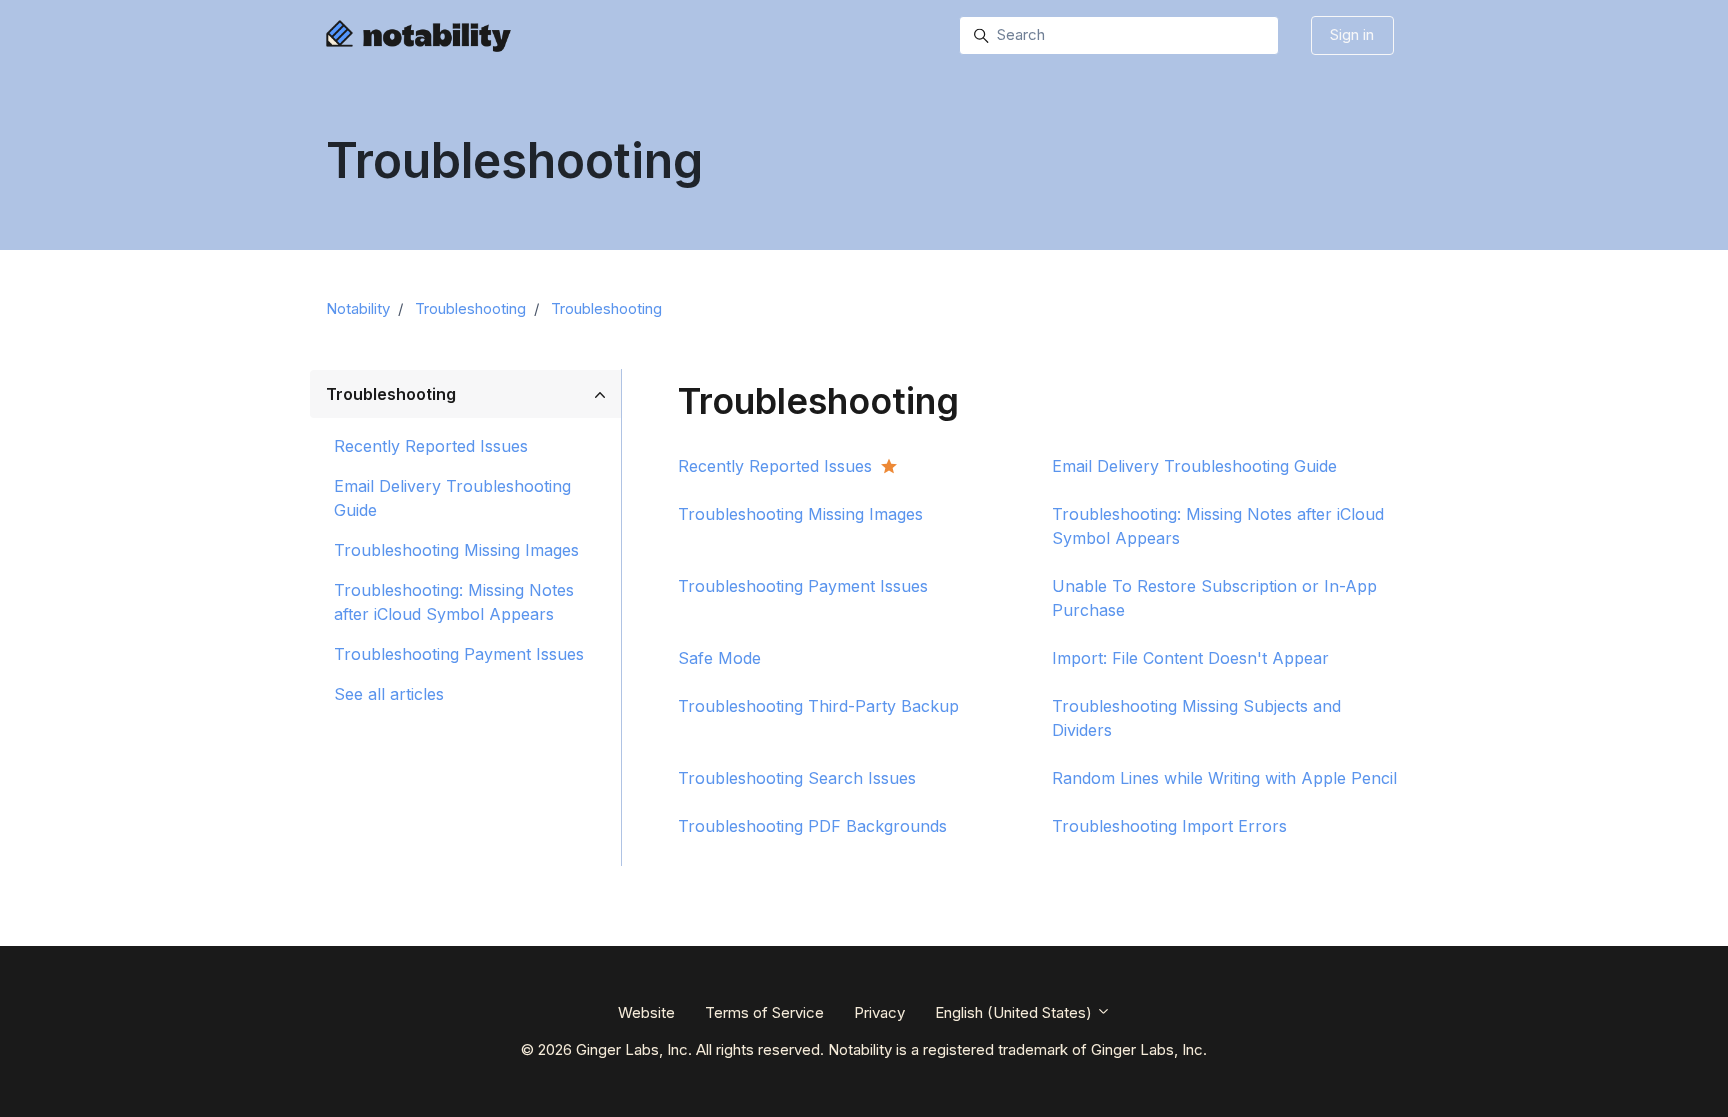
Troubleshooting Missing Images (456, 550)
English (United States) (1015, 1012)
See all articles (389, 694)
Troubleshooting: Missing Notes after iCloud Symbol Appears (454, 602)
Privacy (879, 1012)
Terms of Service (764, 1012)
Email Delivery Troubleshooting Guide (452, 498)
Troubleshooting (470, 308)
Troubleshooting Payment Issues (459, 654)
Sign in (1352, 34)
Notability (358, 308)
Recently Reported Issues (431, 446)
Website (646, 1012)
